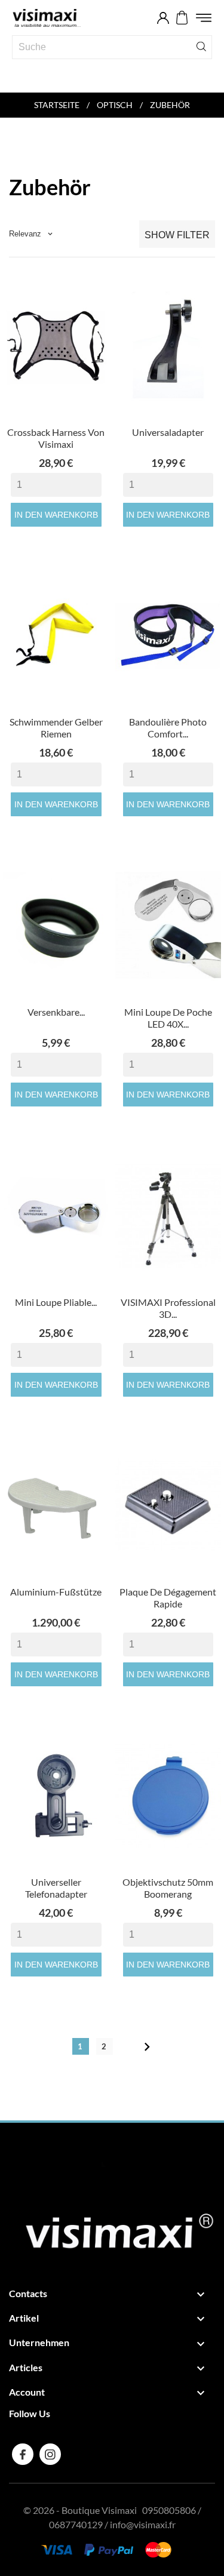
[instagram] (50, 2454)
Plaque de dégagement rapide (168, 1598)
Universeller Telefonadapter (56, 1888)
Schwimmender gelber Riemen (56, 728)
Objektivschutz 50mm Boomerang (168, 1888)
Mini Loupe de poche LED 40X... (168, 1018)
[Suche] (201, 46)
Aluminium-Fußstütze (56, 1592)
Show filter (177, 235)
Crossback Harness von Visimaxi (56, 438)
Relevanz (31, 234)
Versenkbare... (56, 1012)
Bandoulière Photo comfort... (168, 728)
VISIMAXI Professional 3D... (168, 1308)
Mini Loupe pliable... (56, 1302)
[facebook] (23, 2454)
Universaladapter (168, 432)
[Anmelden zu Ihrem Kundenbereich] (163, 18)
